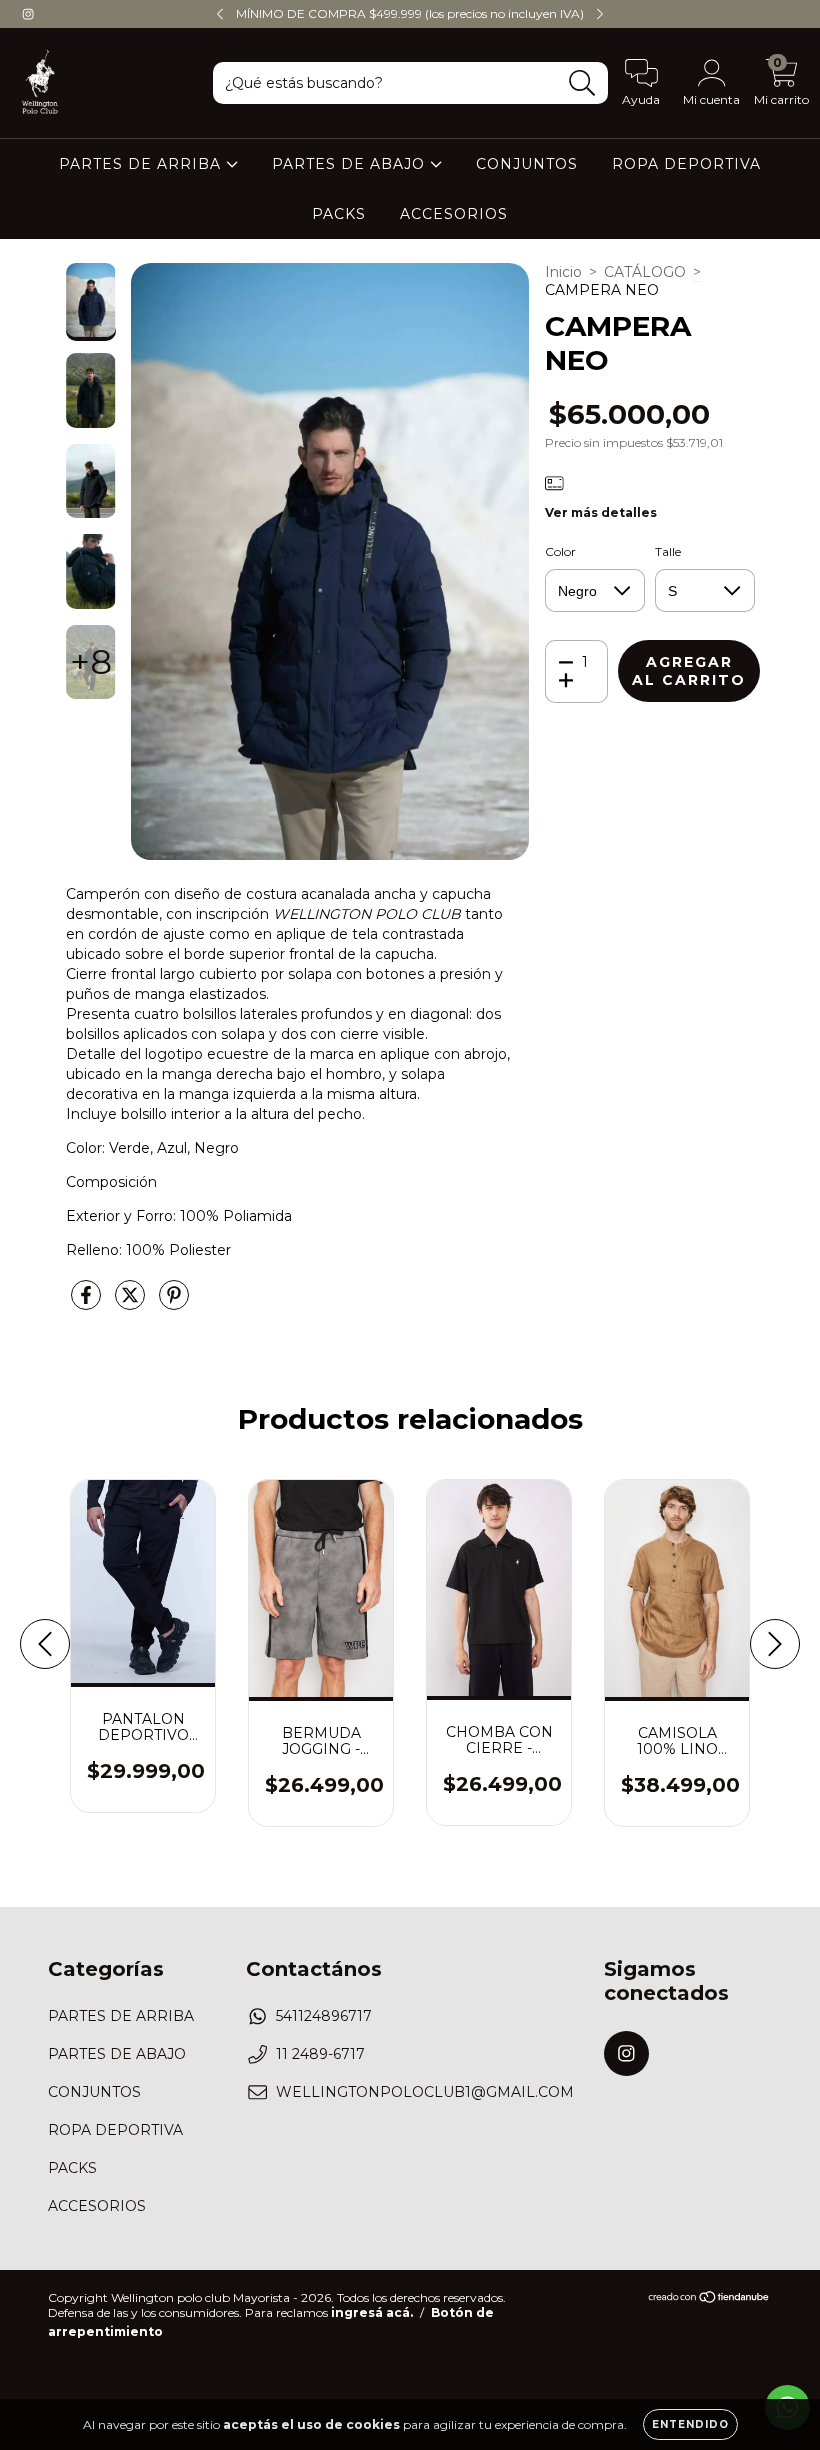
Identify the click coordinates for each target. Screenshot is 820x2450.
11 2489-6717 (320, 2054)
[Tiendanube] (709, 2299)
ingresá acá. (372, 2312)
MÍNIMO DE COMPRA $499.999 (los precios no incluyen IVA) (410, 13)
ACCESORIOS (454, 214)
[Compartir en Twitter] (132, 1303)
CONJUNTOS (527, 164)
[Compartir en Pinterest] (174, 1303)
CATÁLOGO (645, 272)
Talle (668, 551)
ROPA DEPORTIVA (686, 164)
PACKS (339, 214)
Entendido (690, 2424)
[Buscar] (582, 83)
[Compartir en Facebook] (88, 1303)
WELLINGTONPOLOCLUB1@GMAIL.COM (425, 2092)
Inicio (563, 272)
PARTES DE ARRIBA (142, 164)
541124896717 (324, 2016)
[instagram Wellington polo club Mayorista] (28, 14)
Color (560, 551)
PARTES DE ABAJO (351, 164)
